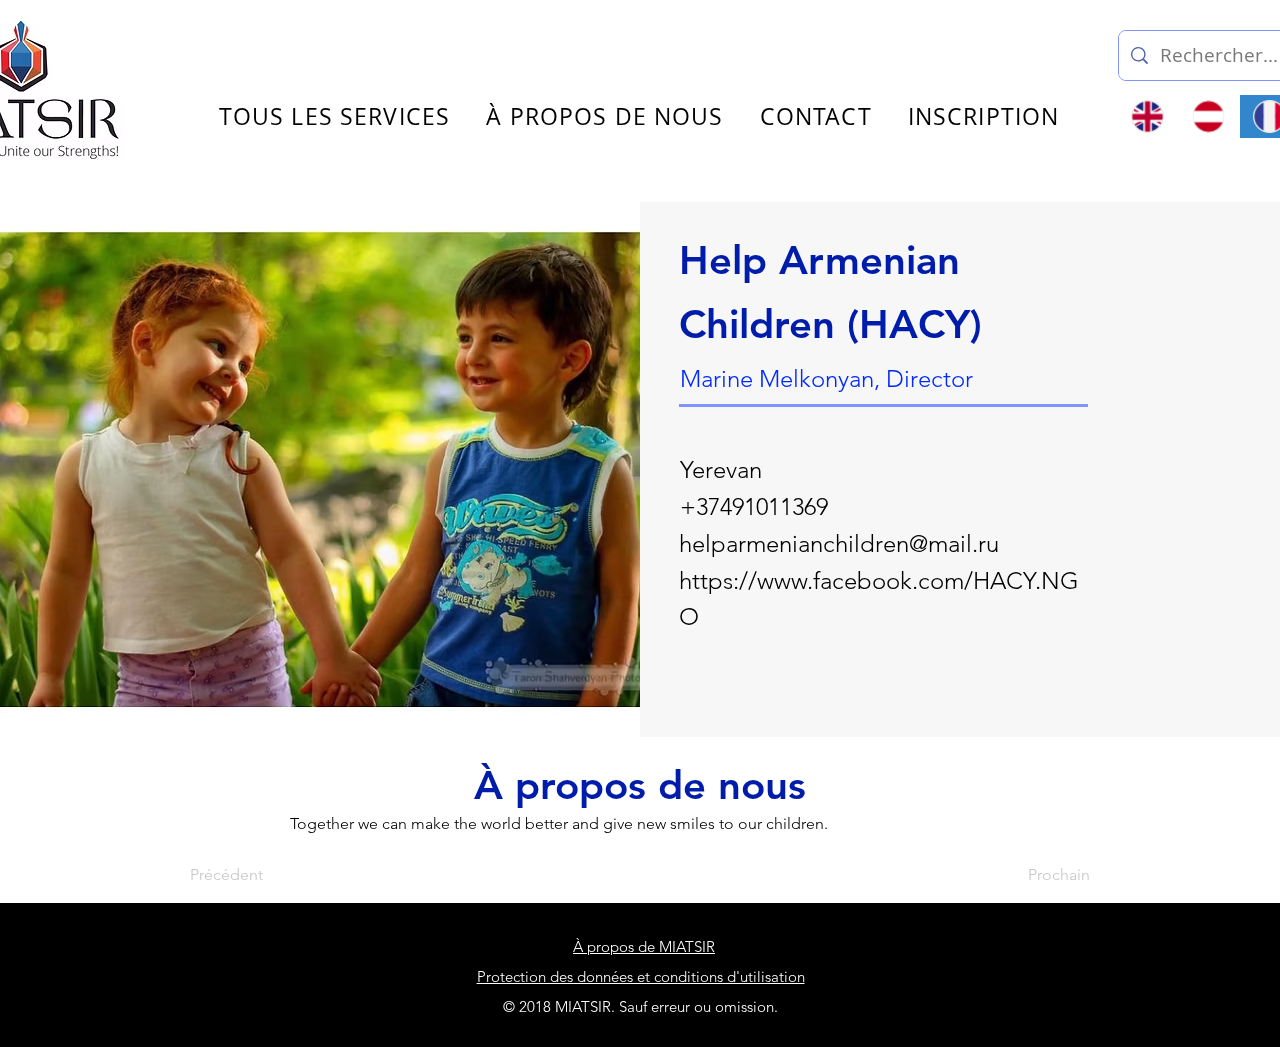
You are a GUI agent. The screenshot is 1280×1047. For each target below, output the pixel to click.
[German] (1208, 116)
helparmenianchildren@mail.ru (839, 543)
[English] (1148, 116)
